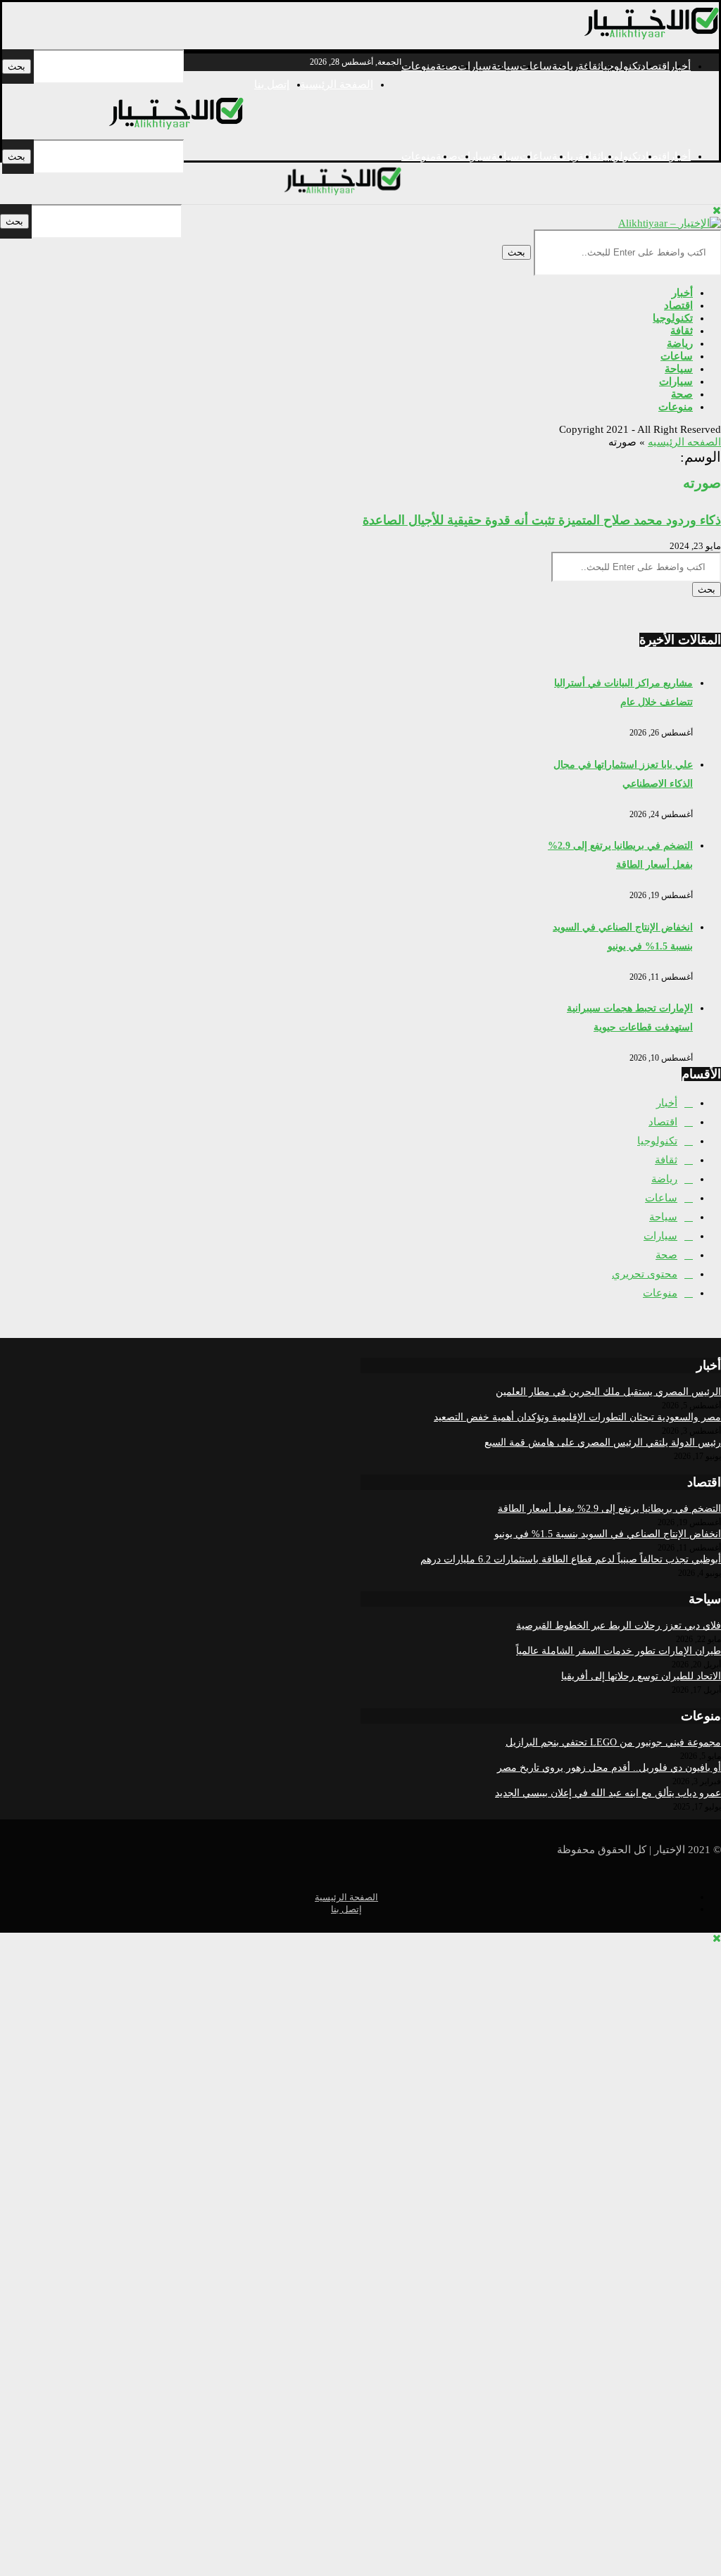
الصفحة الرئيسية (337, 84)
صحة (682, 394)
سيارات (475, 66)
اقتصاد (655, 66)
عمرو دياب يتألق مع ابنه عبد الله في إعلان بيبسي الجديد (608, 1793)
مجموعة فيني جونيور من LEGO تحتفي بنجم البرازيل (613, 1742)
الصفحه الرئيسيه (684, 442)
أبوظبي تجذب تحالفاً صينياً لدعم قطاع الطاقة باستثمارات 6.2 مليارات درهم (571, 1559)
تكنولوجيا (621, 66)
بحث (17, 67)
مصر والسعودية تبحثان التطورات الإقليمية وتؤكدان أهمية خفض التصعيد (577, 1417)
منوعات (419, 66)
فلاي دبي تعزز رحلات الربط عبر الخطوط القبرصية (619, 1625)
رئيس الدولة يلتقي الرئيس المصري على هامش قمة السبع (603, 1442)
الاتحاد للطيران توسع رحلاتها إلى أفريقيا (641, 1676)
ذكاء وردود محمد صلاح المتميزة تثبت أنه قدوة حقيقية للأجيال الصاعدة (542, 520)
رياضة (565, 66)
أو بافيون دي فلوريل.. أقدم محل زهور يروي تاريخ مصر (609, 1768)
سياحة (506, 66)
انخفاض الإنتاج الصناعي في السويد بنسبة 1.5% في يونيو (608, 1534)
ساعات (536, 66)
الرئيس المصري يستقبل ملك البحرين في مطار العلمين (608, 1392)
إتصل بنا (272, 84)
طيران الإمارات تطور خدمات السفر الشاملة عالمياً (619, 1651)
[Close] (717, 210)
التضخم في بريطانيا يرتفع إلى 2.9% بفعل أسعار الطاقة (609, 1509)
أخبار (682, 293)
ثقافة (589, 66)
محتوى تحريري (645, 1274)
